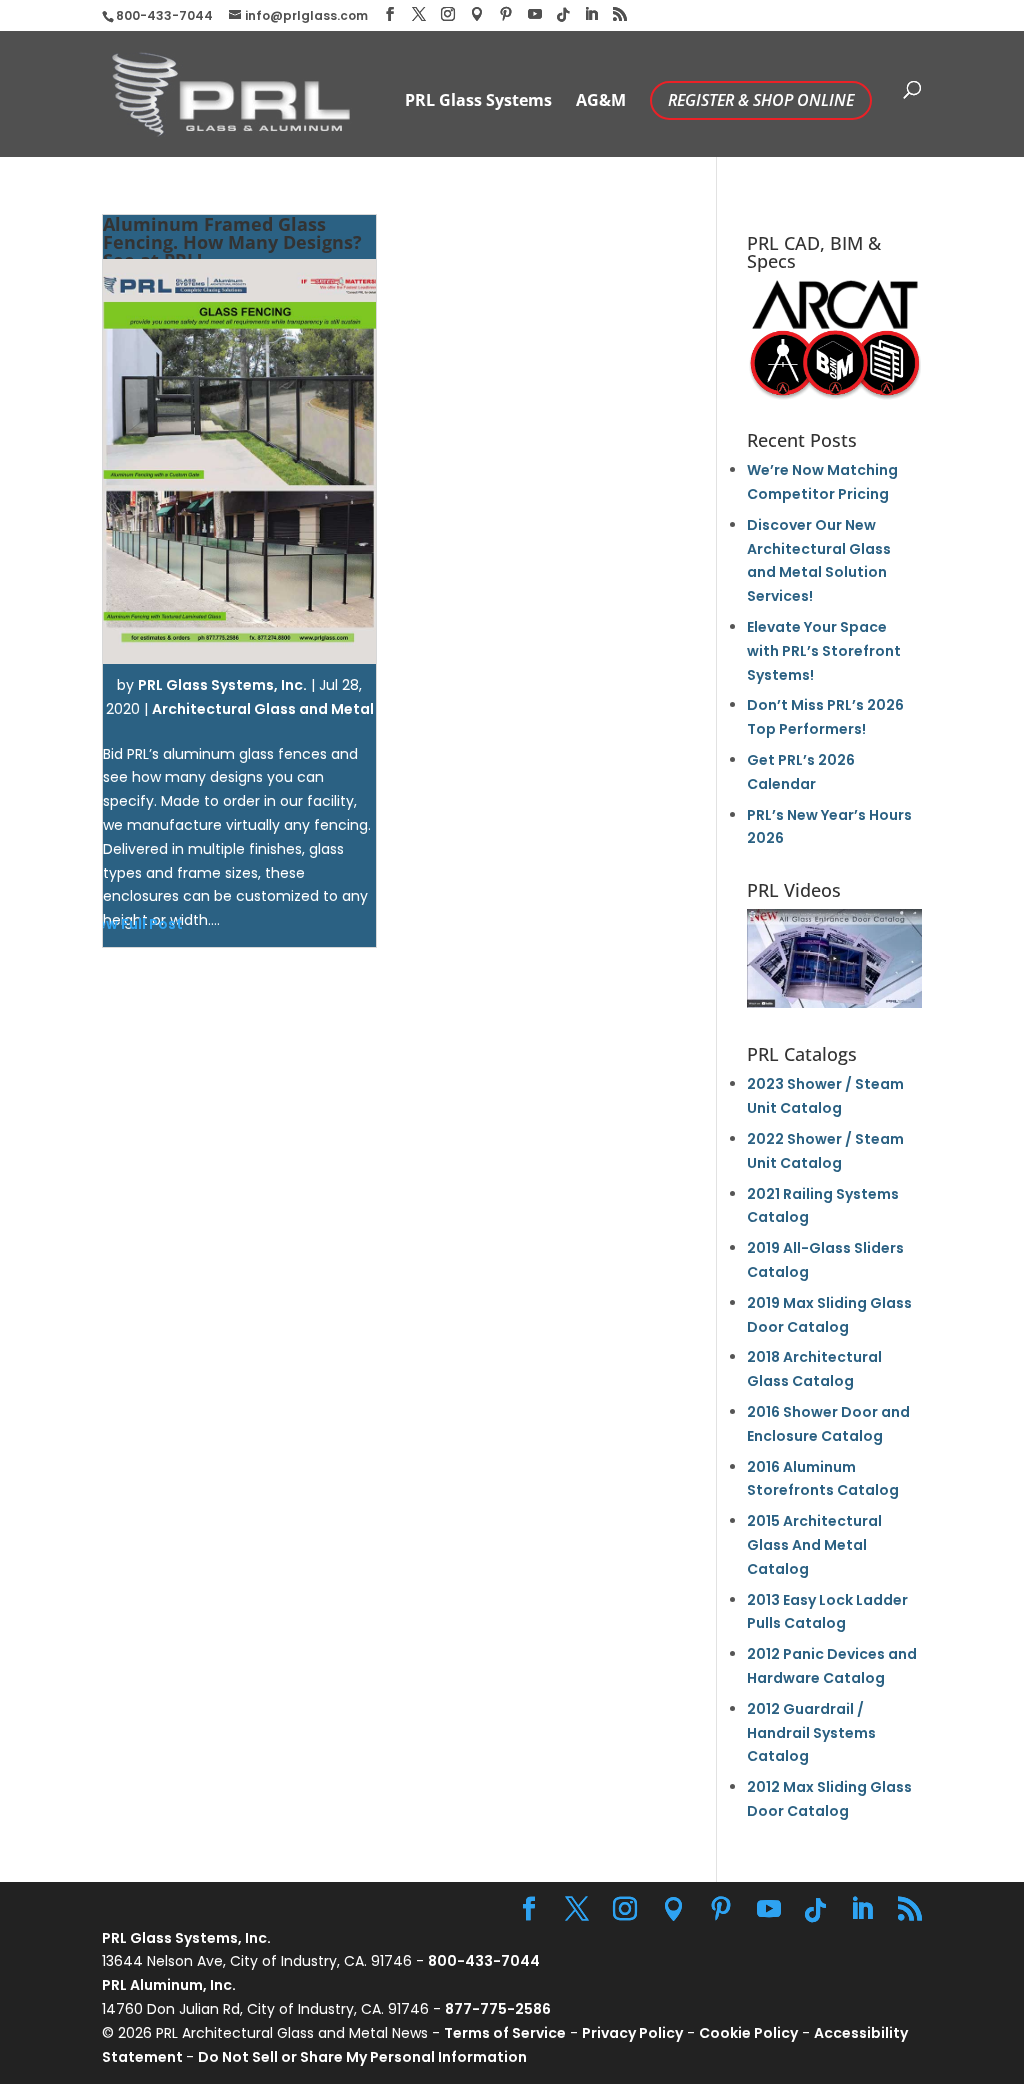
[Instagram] (448, 14)
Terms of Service (505, 2033)
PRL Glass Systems (478, 102)
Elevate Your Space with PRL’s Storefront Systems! (824, 651)
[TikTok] (563, 15)
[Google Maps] (477, 14)
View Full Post (133, 924)
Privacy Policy (632, 2033)
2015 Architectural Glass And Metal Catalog (814, 1545)
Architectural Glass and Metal (263, 709)
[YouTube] (535, 14)
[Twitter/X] (419, 14)
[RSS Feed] (620, 14)
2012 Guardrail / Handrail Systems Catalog (811, 1733)
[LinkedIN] (591, 14)
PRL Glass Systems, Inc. (222, 685)
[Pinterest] (506, 14)
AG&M (601, 102)
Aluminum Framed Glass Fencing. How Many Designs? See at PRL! (232, 242)
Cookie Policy (748, 2033)
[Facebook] (390, 14)
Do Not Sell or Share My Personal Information (362, 2057)
